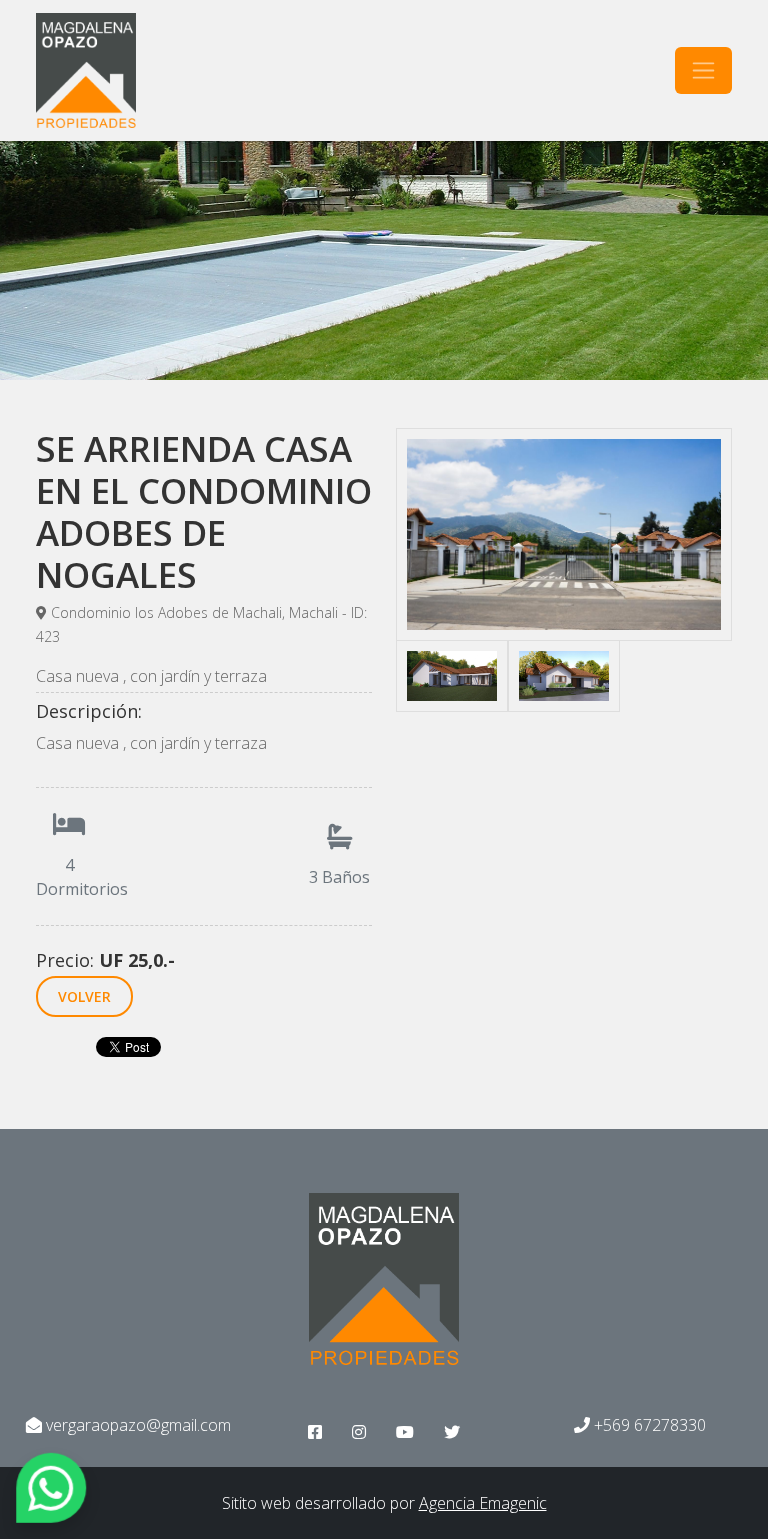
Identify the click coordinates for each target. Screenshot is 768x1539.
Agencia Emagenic (483, 1503)
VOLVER (84, 996)
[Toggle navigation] (703, 70)
